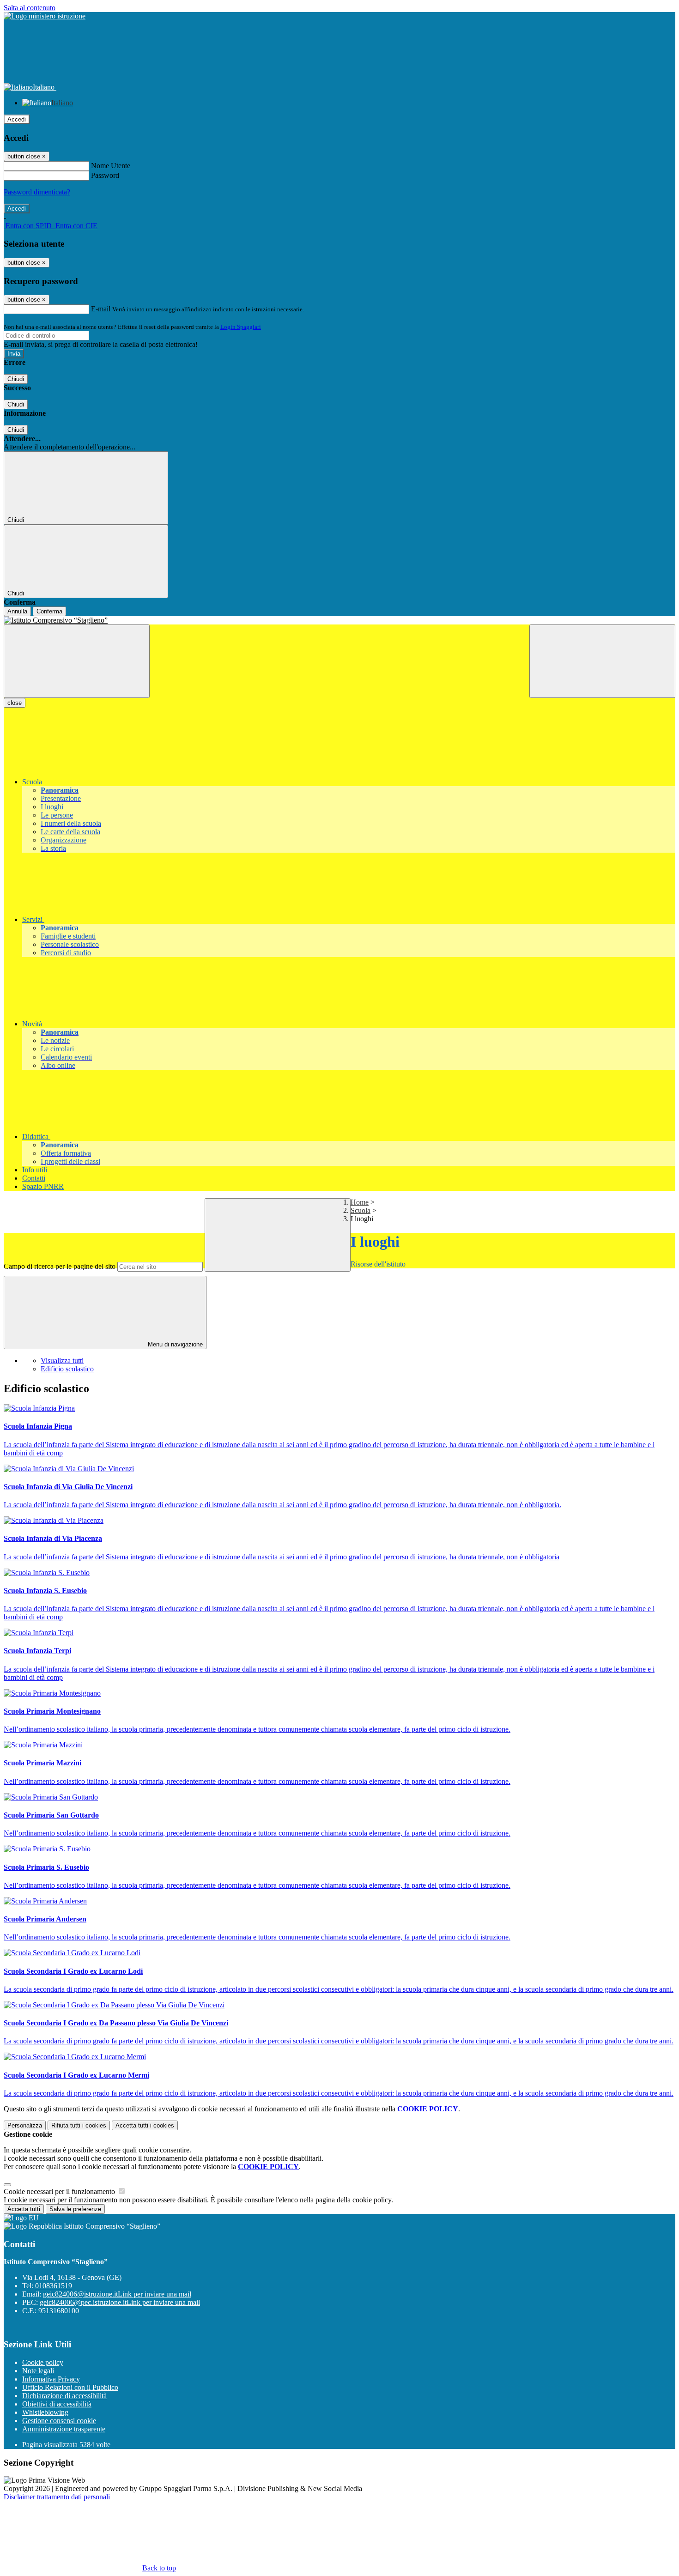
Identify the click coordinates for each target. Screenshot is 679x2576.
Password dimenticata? (37, 192)
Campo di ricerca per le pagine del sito (60, 1266)
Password (105, 175)
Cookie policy (43, 2362)
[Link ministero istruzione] (45, 16)
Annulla (17, 611)
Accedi (17, 119)
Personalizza (25, 2125)
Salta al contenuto (30, 8)
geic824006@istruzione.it (117, 2294)
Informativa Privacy (51, 2379)
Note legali (38, 2371)
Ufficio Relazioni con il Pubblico (70, 2387)
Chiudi (16, 379)
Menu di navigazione (174, 1344)
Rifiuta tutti (79, 2125)
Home (360, 1202)
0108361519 (54, 2286)
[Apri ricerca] (602, 661)
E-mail (101, 309)
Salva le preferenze (75, 2209)
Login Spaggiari (241, 327)
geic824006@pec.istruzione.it (120, 2302)
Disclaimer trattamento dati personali (57, 2497)
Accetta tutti (145, 2125)
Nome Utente (111, 166)
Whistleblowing (45, 2412)
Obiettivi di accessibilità (57, 2404)
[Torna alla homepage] (339, 620)
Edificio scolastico (67, 1369)
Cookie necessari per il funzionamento (60, 2191)
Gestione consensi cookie (59, 2421)
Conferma (49, 611)
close (15, 703)
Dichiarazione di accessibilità (64, 2396)
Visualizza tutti (62, 1361)
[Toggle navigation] (77, 661)
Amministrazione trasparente (64, 2429)
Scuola (361, 1210)
